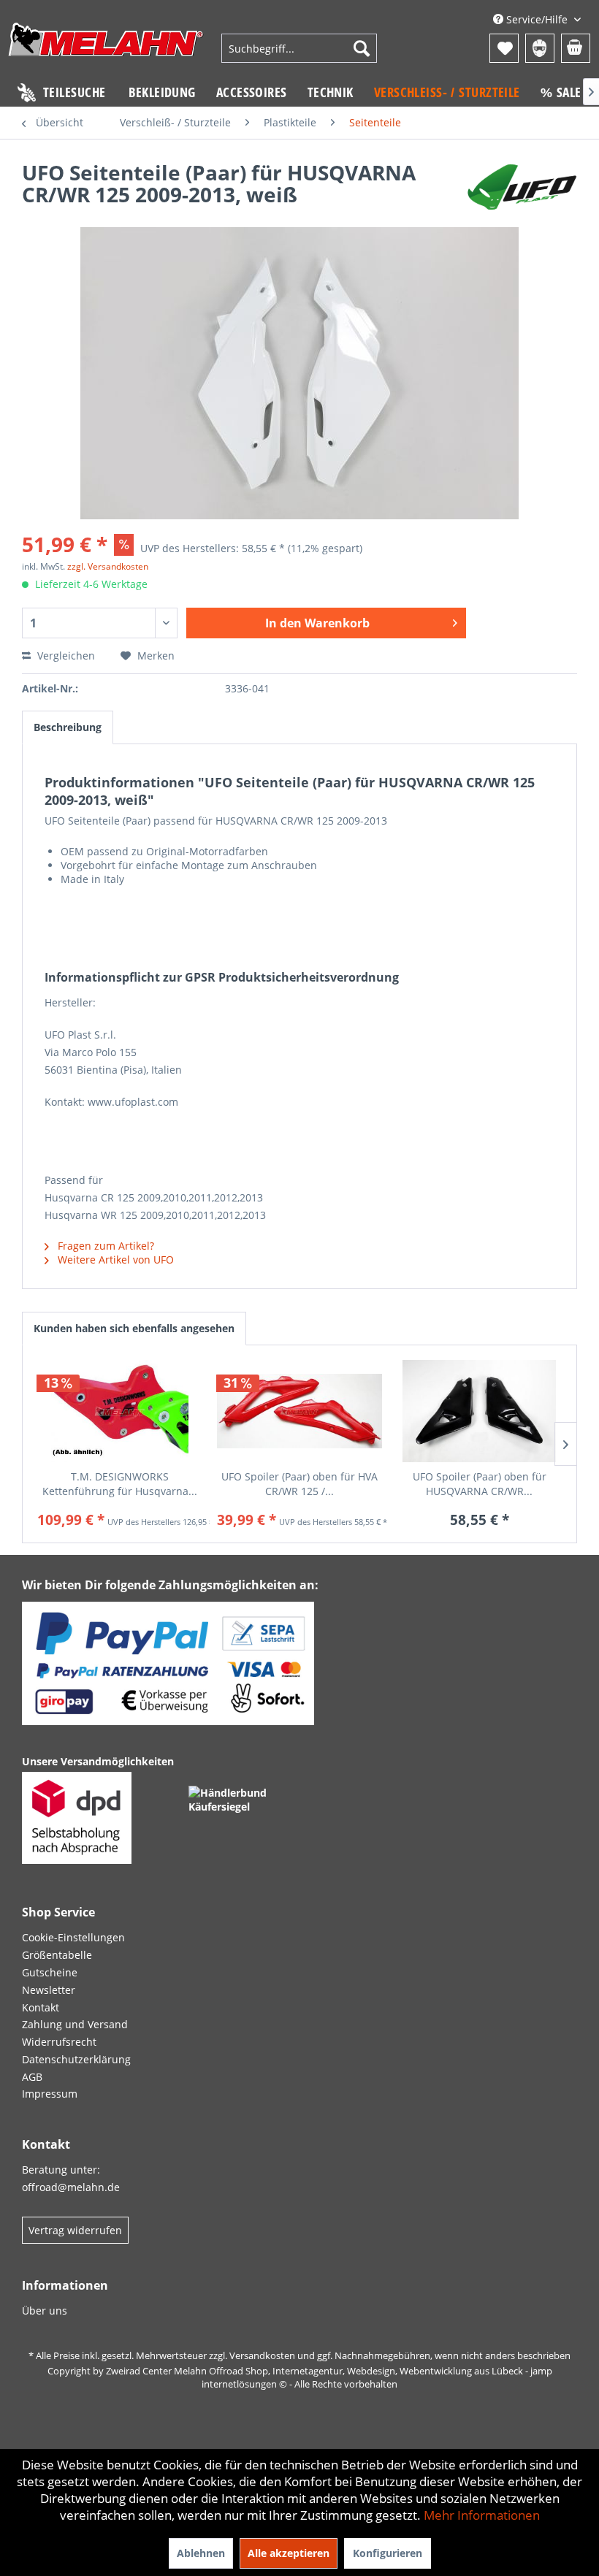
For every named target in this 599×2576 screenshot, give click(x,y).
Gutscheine (50, 1972)
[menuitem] (299, 48)
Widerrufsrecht (59, 2042)
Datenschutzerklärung (76, 2059)
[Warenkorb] (576, 48)
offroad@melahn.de (71, 2187)
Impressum (50, 2094)
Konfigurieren (388, 2553)
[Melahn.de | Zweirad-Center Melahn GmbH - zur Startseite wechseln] (106, 50)
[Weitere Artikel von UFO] (522, 187)
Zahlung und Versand (75, 2024)
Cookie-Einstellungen (73, 1937)
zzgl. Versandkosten (108, 566)
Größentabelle (57, 1955)
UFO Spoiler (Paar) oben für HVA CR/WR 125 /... (299, 1484)
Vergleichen (65, 656)
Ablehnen (201, 2553)
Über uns (45, 2311)
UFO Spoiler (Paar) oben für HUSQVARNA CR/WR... (480, 1484)
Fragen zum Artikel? (104, 1246)
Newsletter (49, 1990)
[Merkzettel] (504, 48)
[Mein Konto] (540, 48)
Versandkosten (262, 2355)
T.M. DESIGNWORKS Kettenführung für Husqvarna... (120, 1484)
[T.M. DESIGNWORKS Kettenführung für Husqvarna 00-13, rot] (120, 1411)
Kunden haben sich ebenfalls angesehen (134, 1328)
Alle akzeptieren (289, 2553)
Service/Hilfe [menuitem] (537, 19)
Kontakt (41, 2007)
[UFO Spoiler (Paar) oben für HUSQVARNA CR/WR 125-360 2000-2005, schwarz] (479, 1411)
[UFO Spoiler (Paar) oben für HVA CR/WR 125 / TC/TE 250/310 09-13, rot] (299, 1411)
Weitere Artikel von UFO (114, 1260)
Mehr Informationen (482, 2515)
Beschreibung (68, 727)
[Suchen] (362, 48)
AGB (32, 2077)
